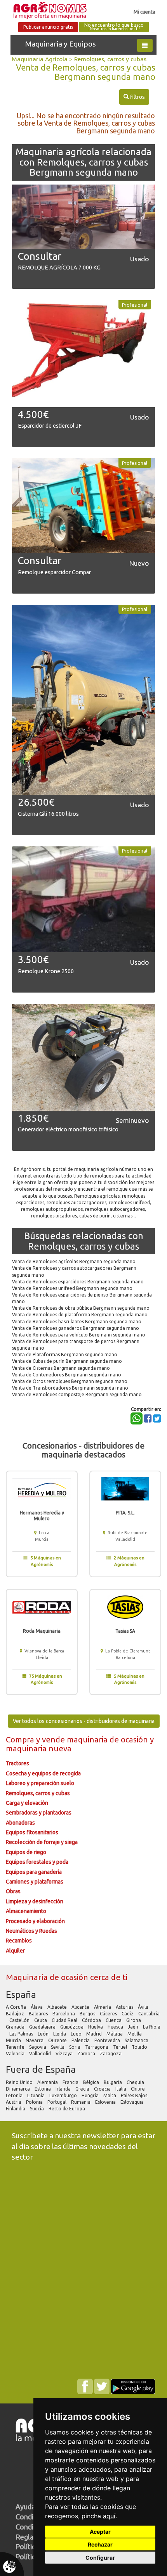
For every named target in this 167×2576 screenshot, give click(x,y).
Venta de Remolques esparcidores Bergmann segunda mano (78, 1282)
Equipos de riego (26, 1852)
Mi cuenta (144, 12)
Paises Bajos (135, 2095)
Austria (14, 2102)
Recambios (19, 1941)
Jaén (134, 2027)
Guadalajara (43, 2027)
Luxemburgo (64, 2095)
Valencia (16, 2054)
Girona (134, 2020)
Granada (16, 2027)
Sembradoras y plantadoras (39, 1813)
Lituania (37, 2095)
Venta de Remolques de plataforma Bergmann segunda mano (80, 1315)
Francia (71, 2082)
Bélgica (92, 2082)
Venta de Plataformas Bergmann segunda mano (65, 1354)
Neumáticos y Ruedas (31, 1931)
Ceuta (41, 2020)
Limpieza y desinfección (35, 1901)
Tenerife (16, 2047)
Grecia (83, 2089)
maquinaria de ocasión (108, 1739)
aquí (109, 2516)
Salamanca (137, 2040)
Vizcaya (65, 2054)
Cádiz (128, 2014)
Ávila (144, 2007)
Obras (13, 1891)
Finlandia (16, 2109)
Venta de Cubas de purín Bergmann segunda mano (67, 1361)
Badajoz (16, 2014)
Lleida (60, 2034)
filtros (134, 97)
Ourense (58, 2040)
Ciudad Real (65, 2020)
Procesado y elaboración (35, 1921)
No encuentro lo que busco (114, 27)
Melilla (135, 2034)
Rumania (81, 2102)
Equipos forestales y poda (37, 1862)
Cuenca (114, 2020)
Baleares (39, 2014)
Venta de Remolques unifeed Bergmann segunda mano (72, 1288)
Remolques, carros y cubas (110, 59)
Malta (110, 2095)
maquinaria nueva (39, 1748)
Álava (37, 2007)
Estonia (43, 2089)
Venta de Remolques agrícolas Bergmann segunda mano (74, 1261)
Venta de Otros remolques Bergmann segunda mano (70, 1381)
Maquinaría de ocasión (48, 1977)
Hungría (91, 2095)
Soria (75, 2047)
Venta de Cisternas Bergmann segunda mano (61, 1368)
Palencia (81, 2040)
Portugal (57, 2102)
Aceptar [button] (100, 2532)
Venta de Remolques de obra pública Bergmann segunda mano (81, 1308)
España (21, 1995)
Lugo (77, 2034)
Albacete (58, 2007)
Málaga (115, 2034)
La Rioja (152, 2027)
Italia (121, 2089)
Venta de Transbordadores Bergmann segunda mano (70, 1388)
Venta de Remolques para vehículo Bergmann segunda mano (79, 1335)
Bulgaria (113, 2082)
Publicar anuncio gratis (48, 27)
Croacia (103, 2089)
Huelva (96, 2027)
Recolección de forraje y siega (42, 1842)
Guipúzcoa (72, 2027)
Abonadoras (20, 1823)
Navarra (35, 2040)
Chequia (136, 2082)
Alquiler (15, 1951)
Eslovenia (106, 2102)
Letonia (15, 2095)
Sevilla (58, 2047)
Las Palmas (22, 2034)
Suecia (37, 2109)
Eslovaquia (133, 2102)
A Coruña (17, 2007)
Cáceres (109, 2014)
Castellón (20, 2020)
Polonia (35, 2102)
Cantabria (149, 2014)
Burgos (88, 2014)
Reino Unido (20, 2082)
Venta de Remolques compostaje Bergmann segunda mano (77, 1394)
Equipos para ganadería (34, 1872)
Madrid (95, 2034)
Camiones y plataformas (35, 1882)
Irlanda (64, 2089)
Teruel (121, 2047)
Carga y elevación (27, 1803)
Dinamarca (18, 2089)
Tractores (17, 1763)
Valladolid (41, 2054)
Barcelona (64, 2014)
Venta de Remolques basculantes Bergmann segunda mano (77, 1322)
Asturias (125, 2007)
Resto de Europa (67, 2109)
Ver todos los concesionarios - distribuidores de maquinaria (84, 1721)
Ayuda (25, 2507)
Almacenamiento (26, 1911)
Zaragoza (111, 2054)
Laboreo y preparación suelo (40, 1783)
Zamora (87, 2054)
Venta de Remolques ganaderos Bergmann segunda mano (76, 1328)
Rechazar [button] (100, 2544)
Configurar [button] (100, 2558)
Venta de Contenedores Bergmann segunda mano (67, 1375)
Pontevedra (108, 2040)
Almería (103, 2007)
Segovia (38, 2047)
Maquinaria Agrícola (40, 59)
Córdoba (92, 2020)
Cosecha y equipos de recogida (43, 1773)
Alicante (81, 2007)
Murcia (14, 2040)
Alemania (48, 2082)
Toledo (140, 2047)
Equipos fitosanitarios (32, 1832)
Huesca (116, 2027)
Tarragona (97, 2047)
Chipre (138, 2089)
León (44, 2034)
